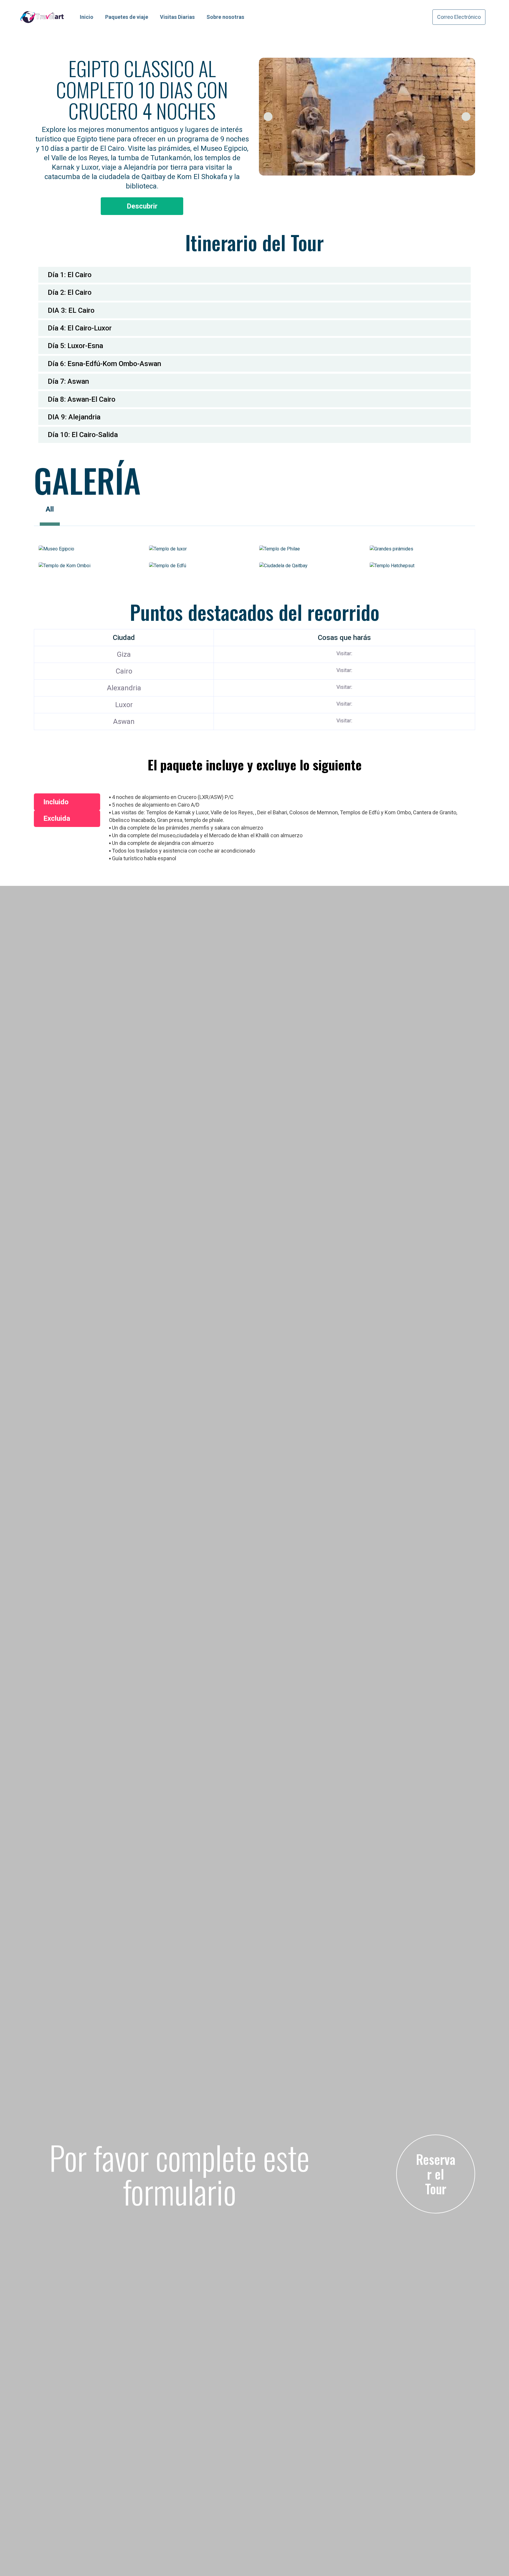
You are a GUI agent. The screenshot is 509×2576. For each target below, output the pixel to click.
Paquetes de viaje (127, 17)
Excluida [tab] (57, 818)
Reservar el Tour (436, 2174)
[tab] (254, 275)
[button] (268, 117)
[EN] (6, 1149)
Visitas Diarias (177, 17)
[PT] (6, 1170)
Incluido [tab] (56, 802)
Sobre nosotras (225, 17)
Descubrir (142, 206)
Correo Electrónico (459, 17)
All (50, 509)
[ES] (6, 1159)
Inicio (87, 17)
